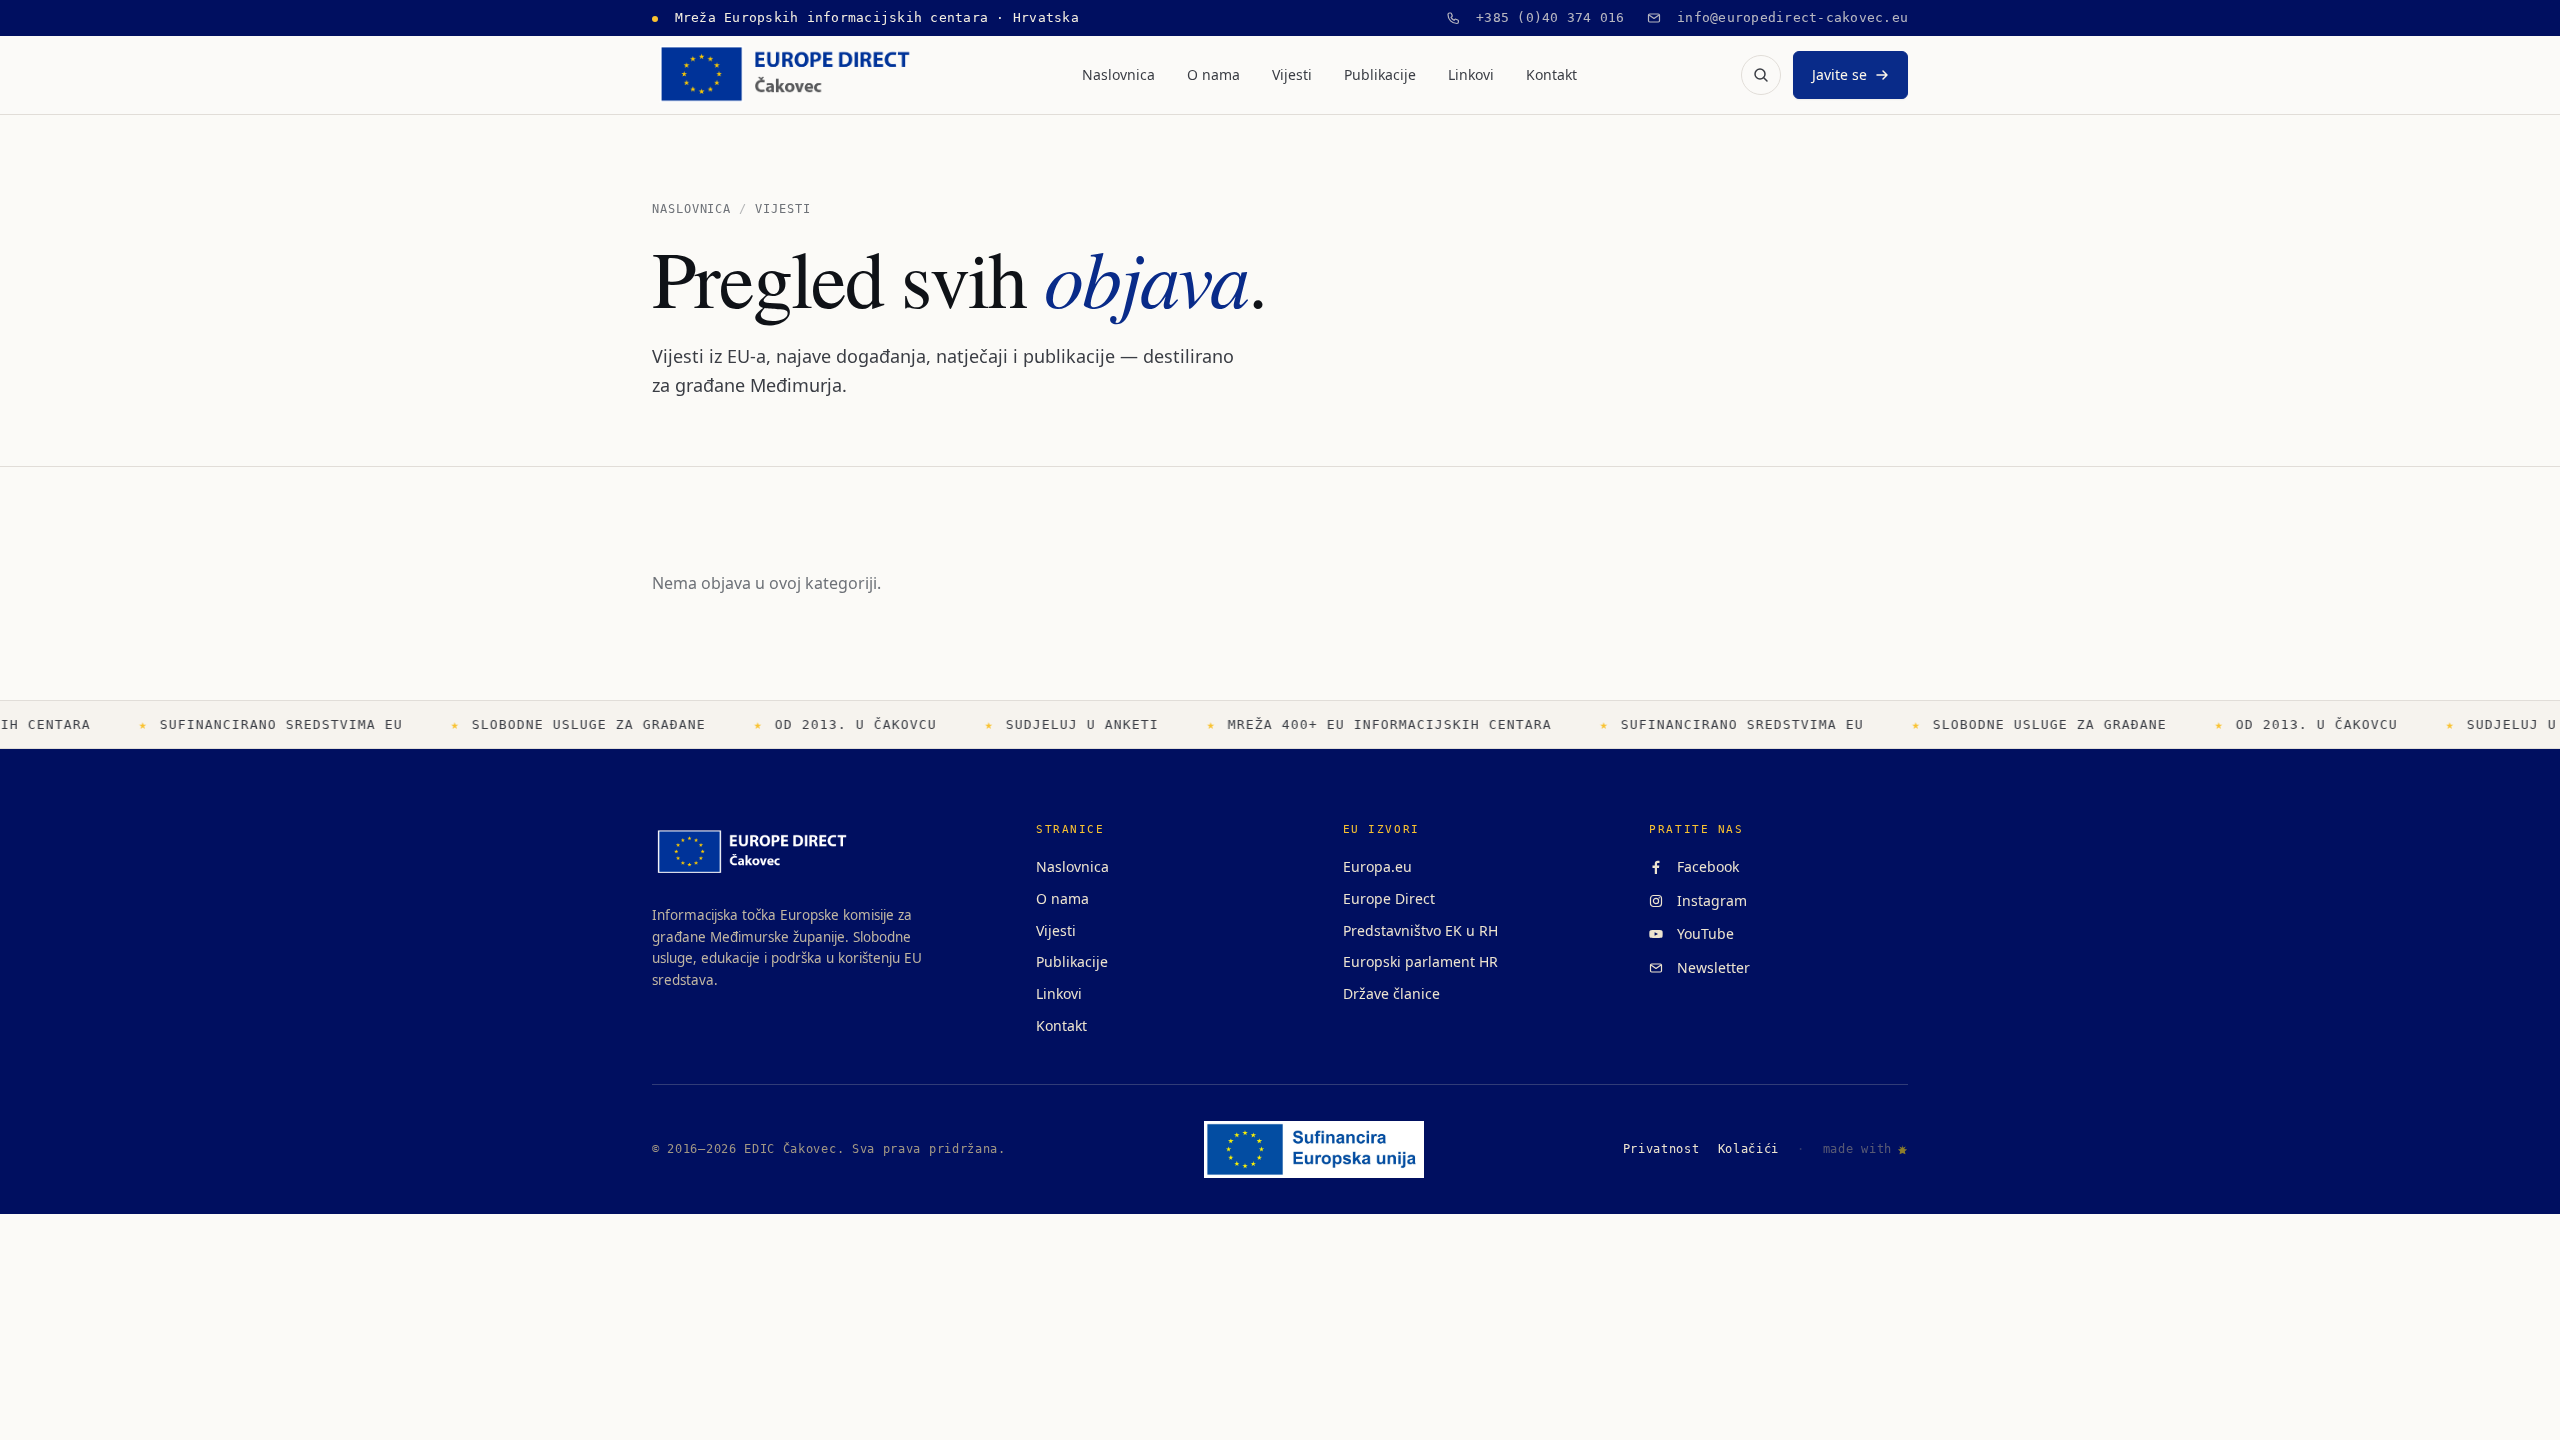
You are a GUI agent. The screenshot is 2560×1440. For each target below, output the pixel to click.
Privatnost (1661, 1149)
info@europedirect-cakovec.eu (1785, 17)
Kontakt (1551, 74)
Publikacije (1380, 74)
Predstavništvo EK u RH (1420, 930)
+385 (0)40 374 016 (1542, 17)
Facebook (1704, 866)
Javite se (1839, 74)
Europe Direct (1389, 898)
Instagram (1708, 900)
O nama (1213, 74)
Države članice (1391, 993)
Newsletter (1709, 967)
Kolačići (1749, 1149)
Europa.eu (1377, 866)
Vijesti (1292, 74)
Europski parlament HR (1420, 961)
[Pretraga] (1761, 75)
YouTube (1701, 933)
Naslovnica (1118, 74)
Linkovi (1471, 74)
